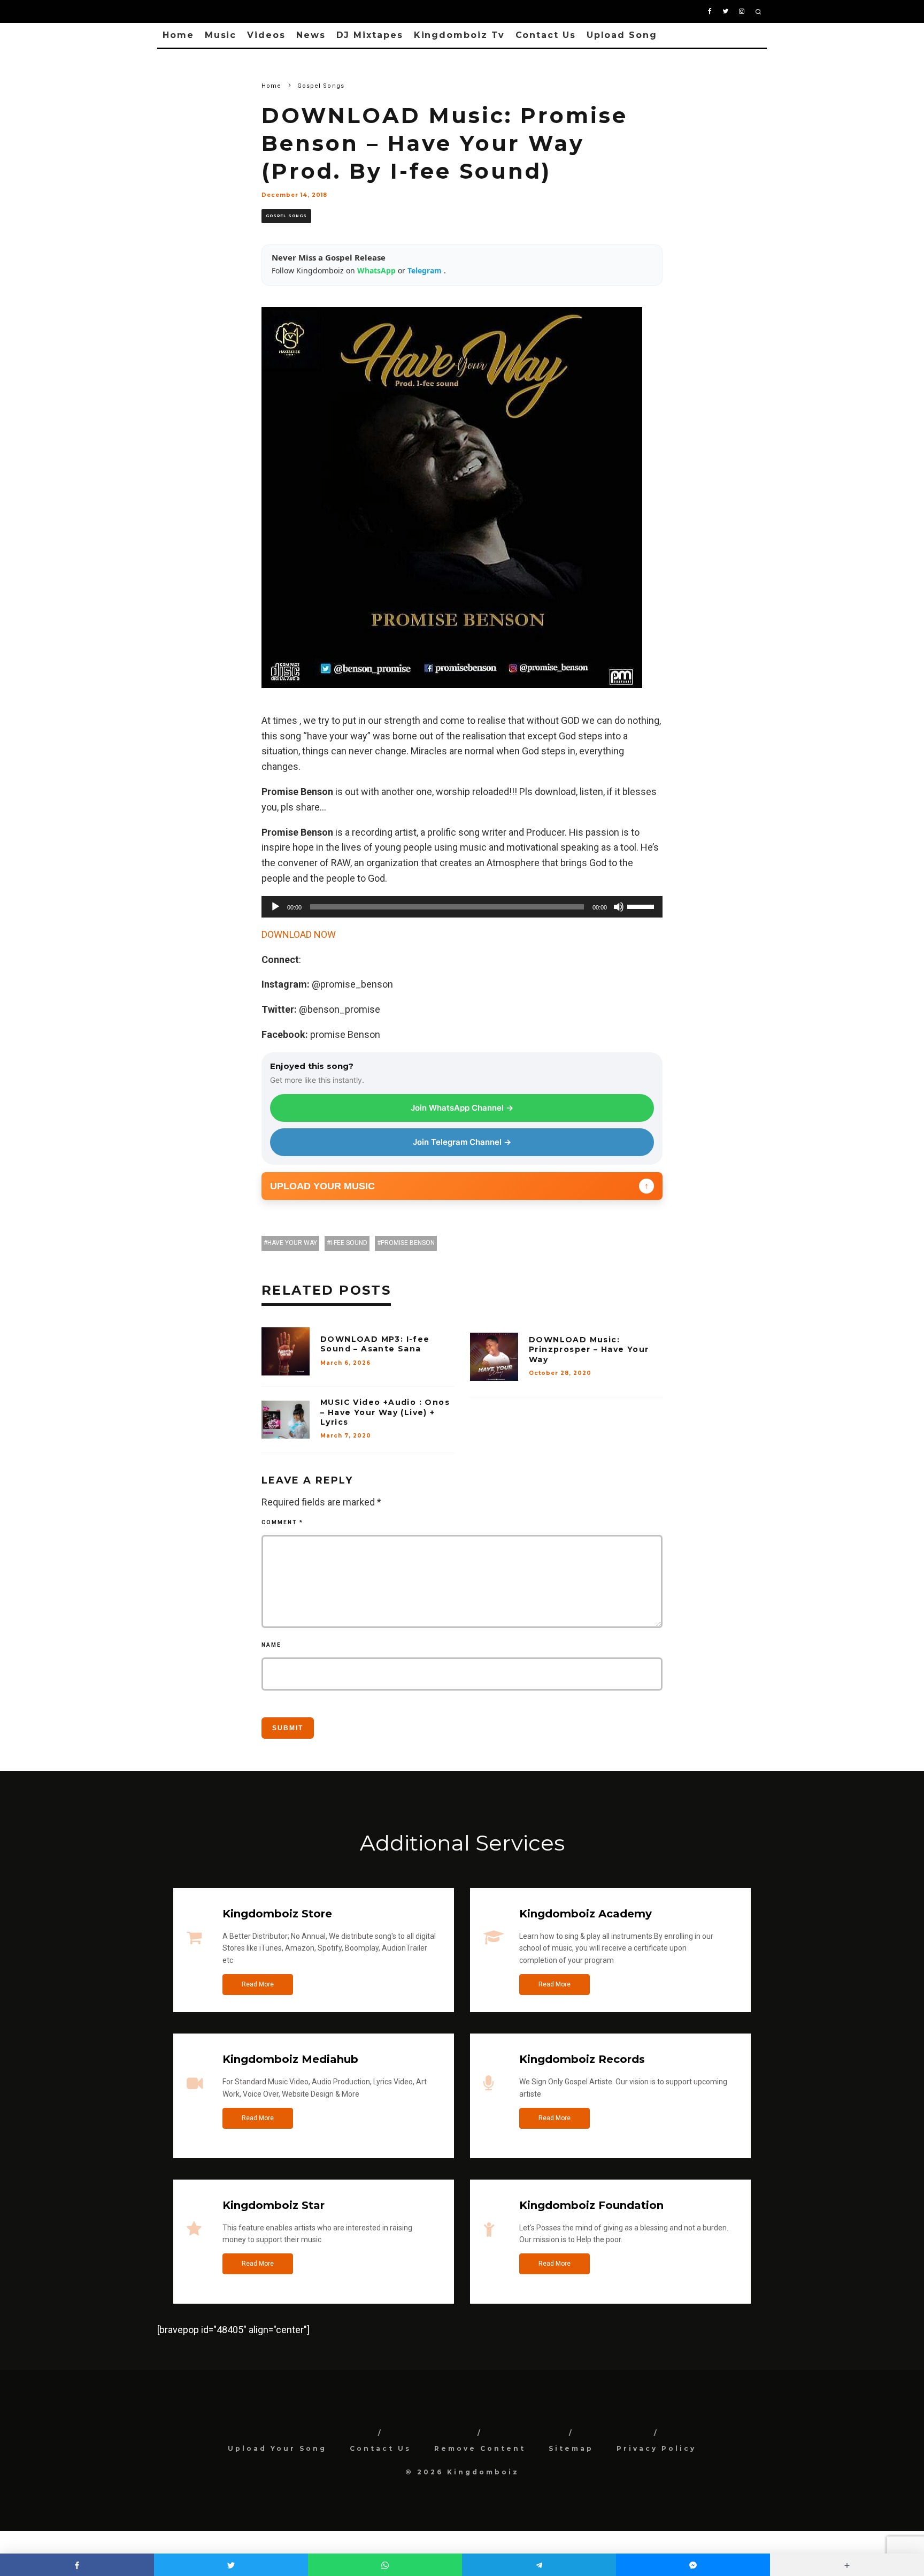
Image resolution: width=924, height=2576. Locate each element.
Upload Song (622, 35)
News (311, 35)
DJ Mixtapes (370, 35)
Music (221, 35)
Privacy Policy (656, 2448)
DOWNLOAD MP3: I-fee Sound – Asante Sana (375, 1344)
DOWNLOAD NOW (299, 934)
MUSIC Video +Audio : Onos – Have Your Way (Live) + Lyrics (385, 1412)
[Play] (275, 907)
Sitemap (571, 2448)
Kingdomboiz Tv (459, 35)
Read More (258, 1984)
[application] (462, 907)
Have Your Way (292, 1243)
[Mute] (619, 907)
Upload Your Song (277, 2448)
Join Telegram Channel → (462, 1142)
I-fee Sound (349, 1243)
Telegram (426, 270)
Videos (266, 35)
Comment (282, 1522)
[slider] (642, 906)
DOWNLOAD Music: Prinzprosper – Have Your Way (589, 1349)
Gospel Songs (286, 216)
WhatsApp (378, 270)
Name (271, 1645)
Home (178, 35)
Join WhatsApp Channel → (462, 1108)
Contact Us (546, 35)
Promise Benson (408, 1243)
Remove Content (480, 2448)
